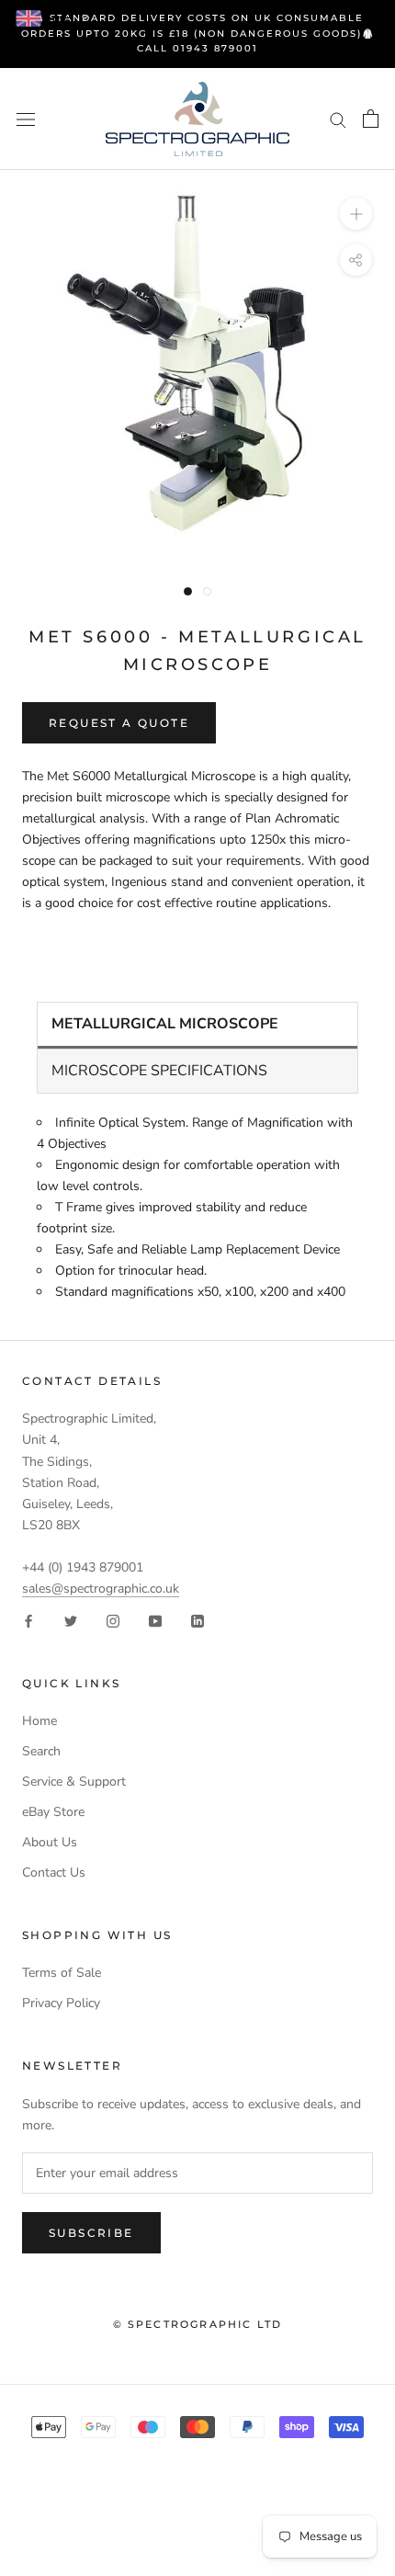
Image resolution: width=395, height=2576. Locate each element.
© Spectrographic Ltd (198, 2324)
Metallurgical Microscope (165, 1024)
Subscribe (91, 2233)
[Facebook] (28, 1620)
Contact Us (54, 1872)
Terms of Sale (62, 1973)
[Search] (338, 119)
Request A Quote (119, 723)
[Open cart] (371, 119)
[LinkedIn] (197, 1620)
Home (39, 1721)
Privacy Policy (61, 2003)
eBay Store (53, 1812)
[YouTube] (155, 1620)
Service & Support (74, 1782)
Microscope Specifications (159, 1071)
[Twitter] (71, 1620)
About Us (50, 1842)
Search (41, 1751)
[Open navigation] (26, 119)
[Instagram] (113, 1620)
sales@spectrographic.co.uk (101, 1589)
